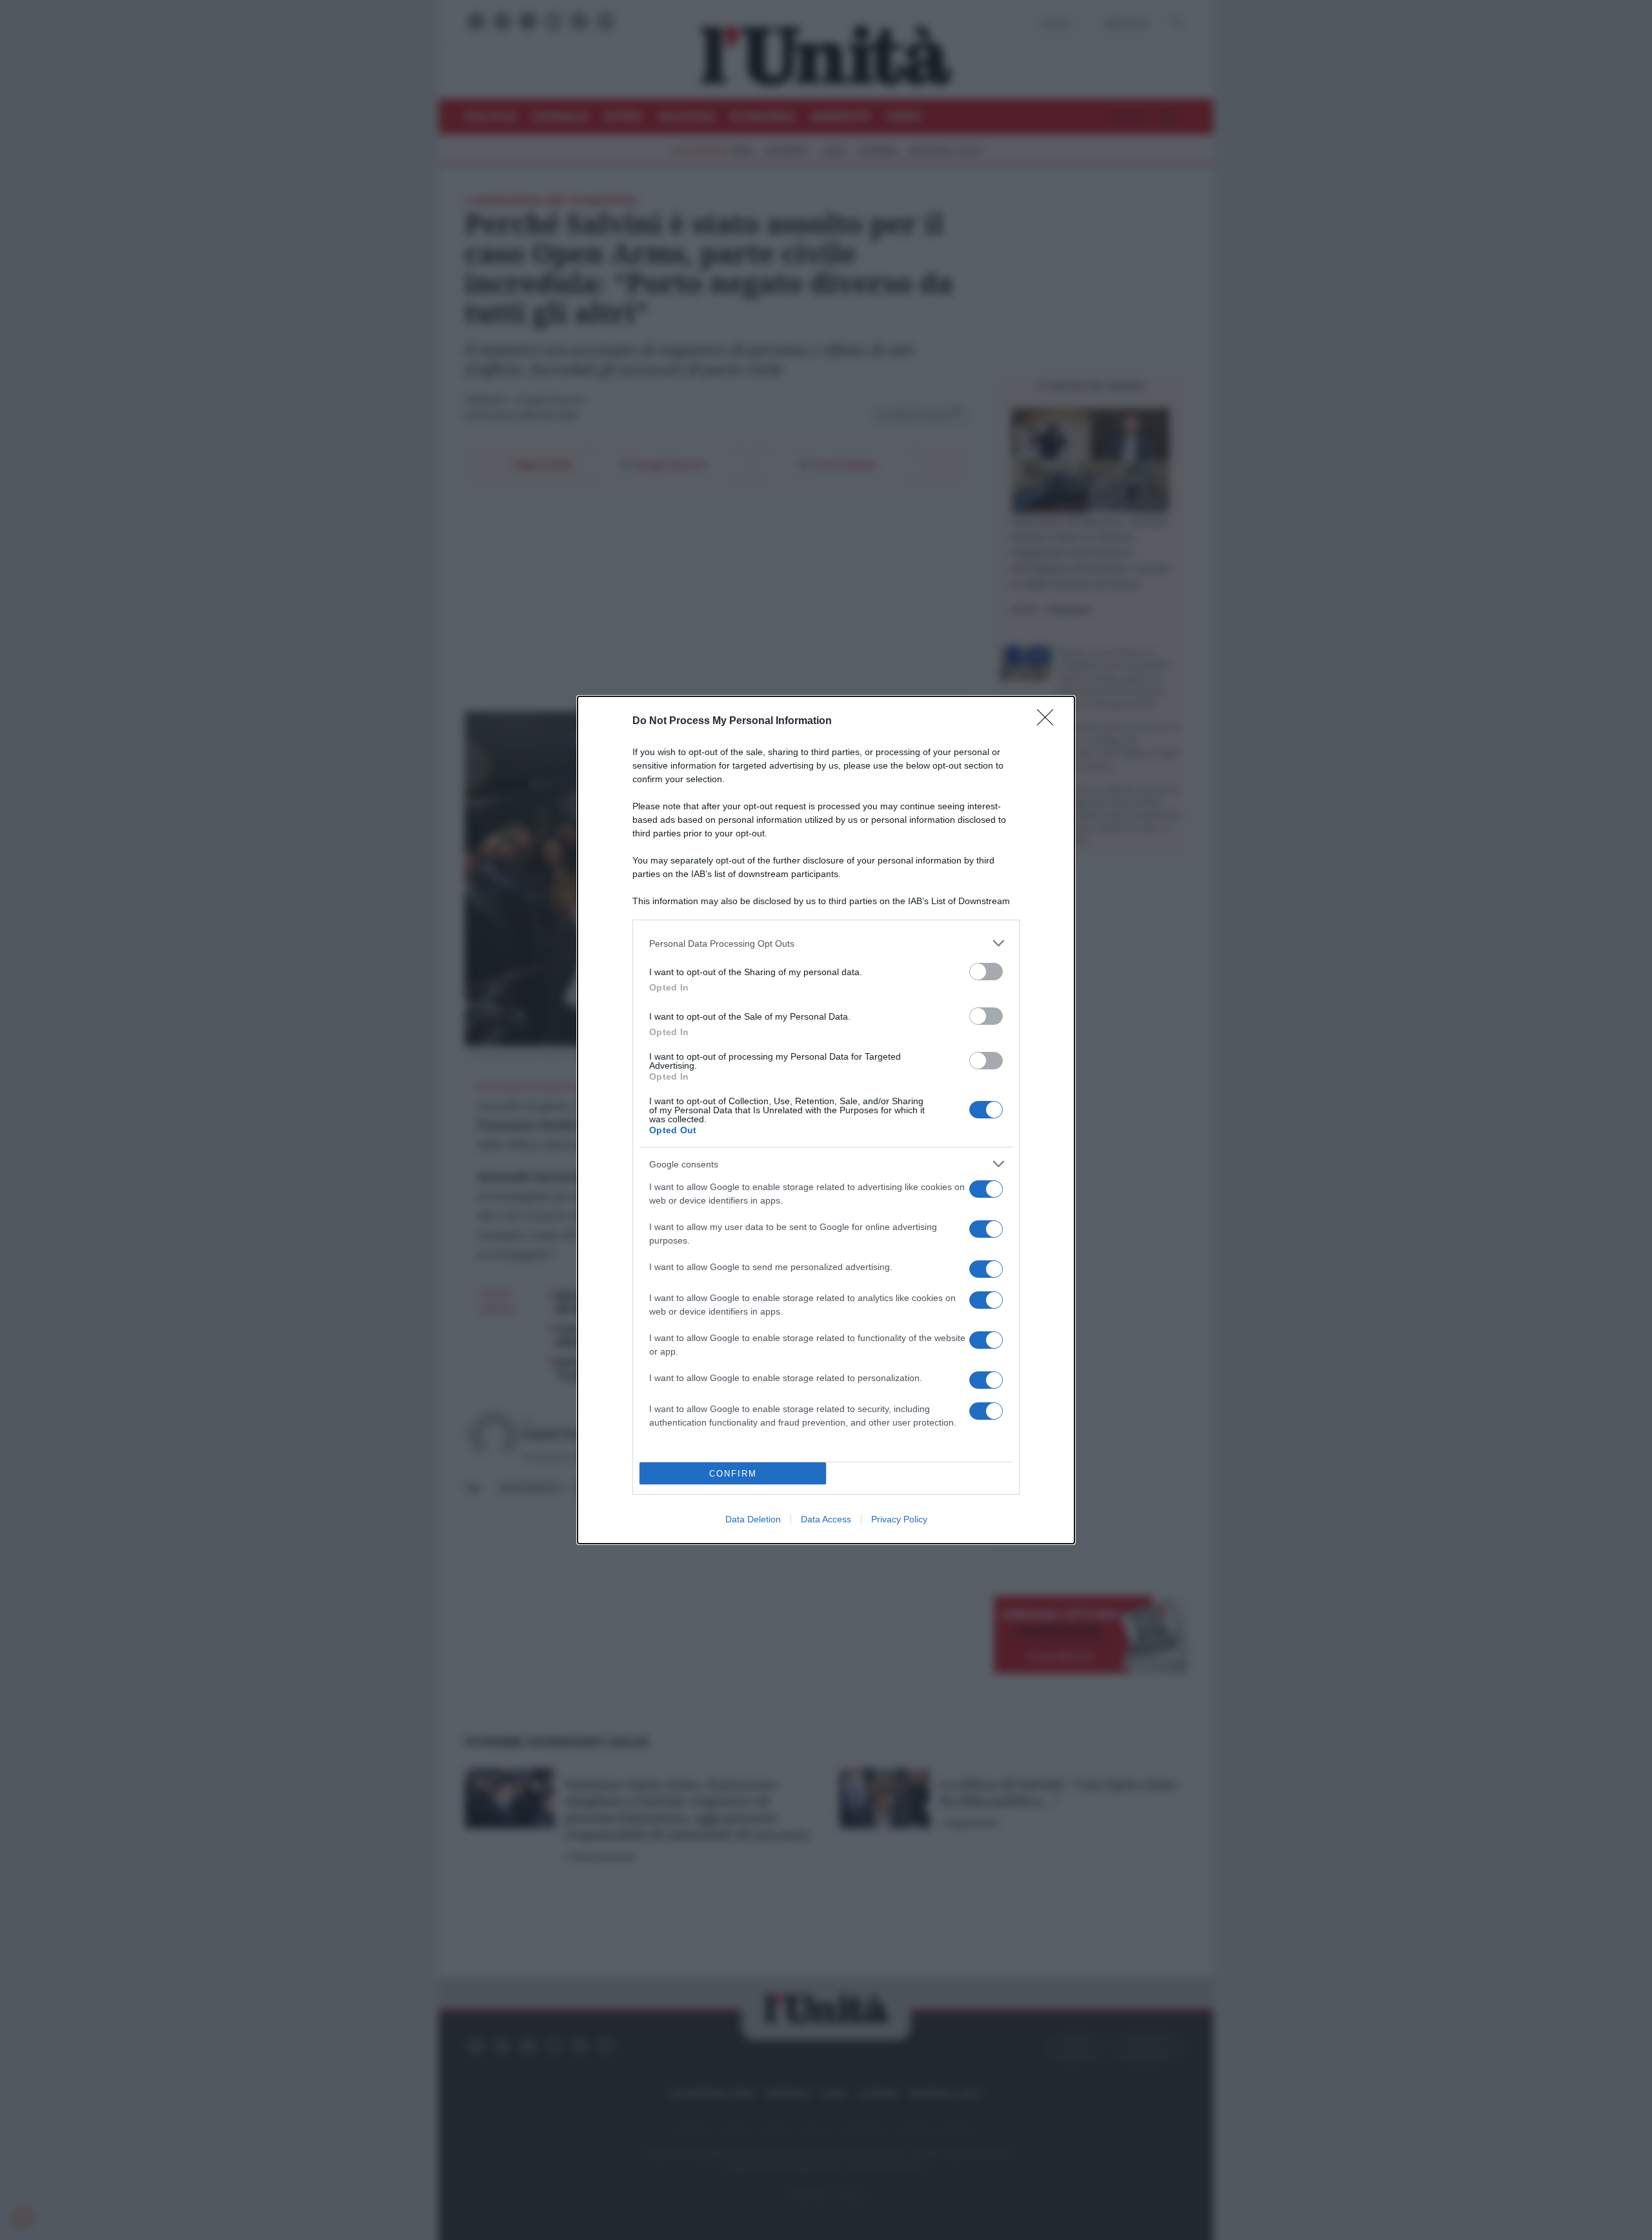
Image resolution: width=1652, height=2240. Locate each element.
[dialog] (826, 1120)
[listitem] (826, 943)
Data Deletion (753, 1519)
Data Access (826, 1519)
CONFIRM (733, 1474)
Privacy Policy (899, 1519)
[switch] (986, 972)
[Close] (1049, 721)
